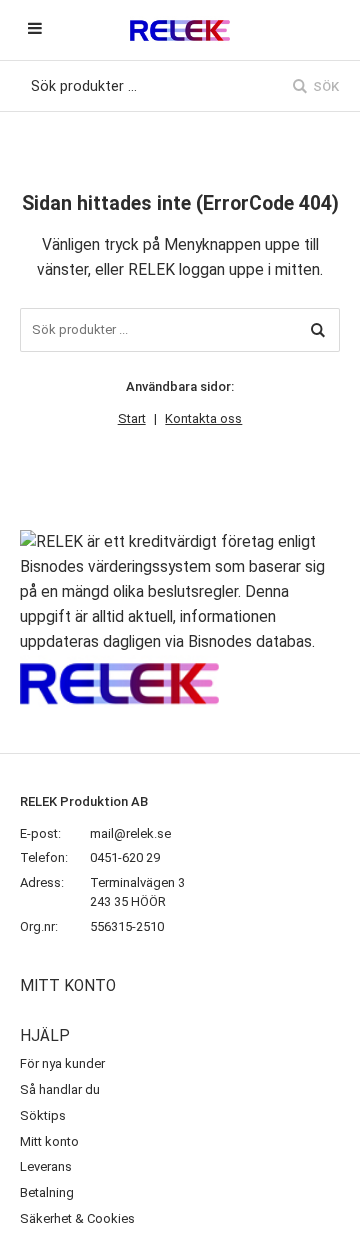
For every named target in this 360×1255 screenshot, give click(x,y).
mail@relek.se (130, 833)
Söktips (43, 1115)
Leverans (46, 1166)
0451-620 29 (125, 857)
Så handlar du (60, 1089)
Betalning (47, 1192)
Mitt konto (49, 1141)
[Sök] (318, 330)
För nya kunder (62, 1063)
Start (132, 418)
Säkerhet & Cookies (77, 1218)
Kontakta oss (203, 418)
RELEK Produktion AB (84, 801)
